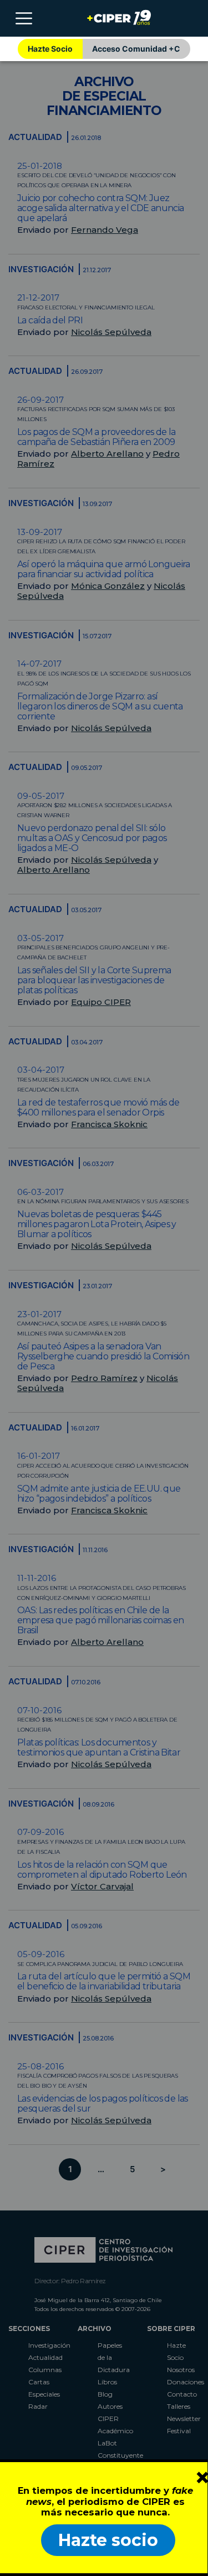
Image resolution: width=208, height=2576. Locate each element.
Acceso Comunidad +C (136, 49)
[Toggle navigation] (24, 18)
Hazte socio (108, 2540)
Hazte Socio (50, 49)
